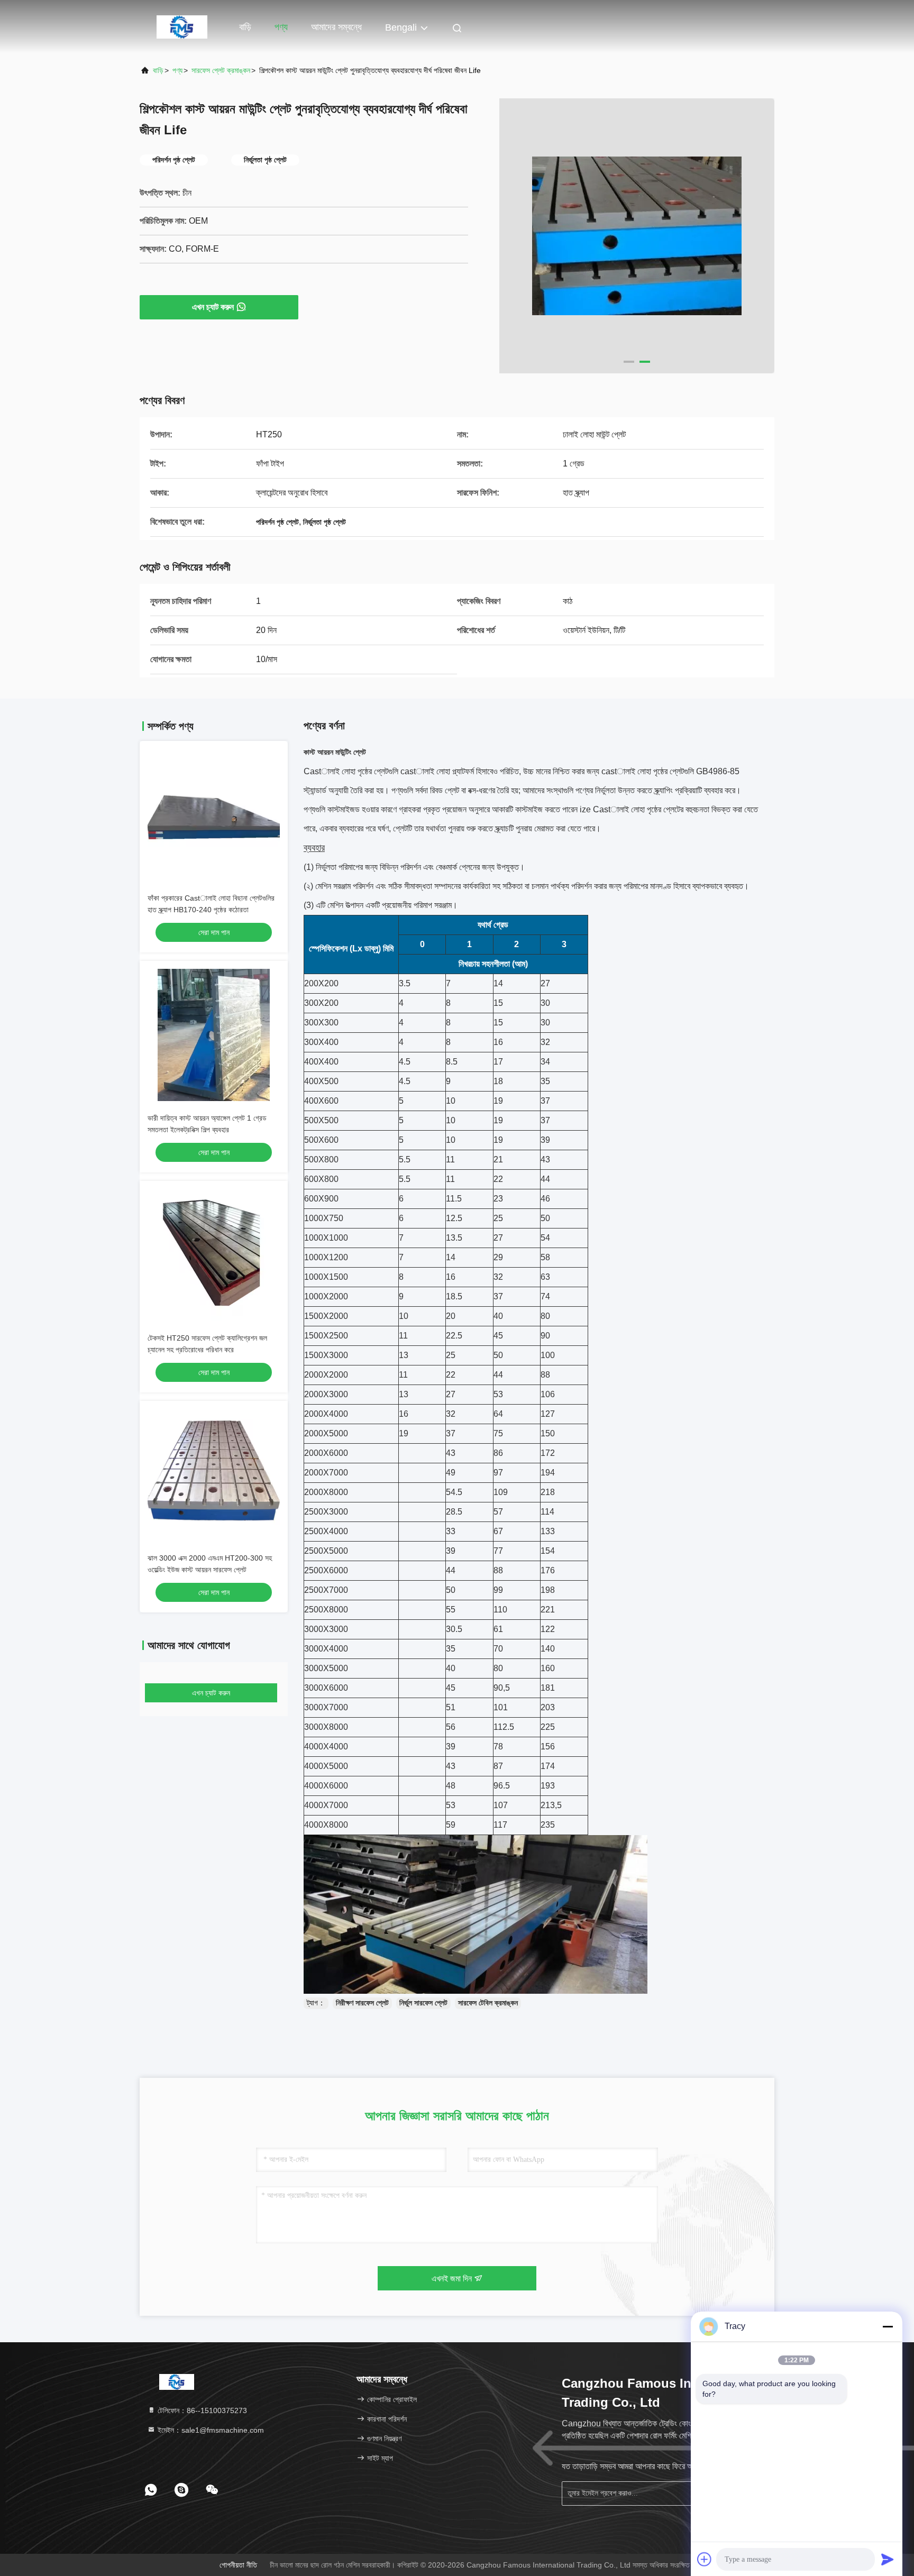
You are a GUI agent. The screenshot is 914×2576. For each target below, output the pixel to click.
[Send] (888, 2559)
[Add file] (705, 2559)
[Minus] (888, 2326)
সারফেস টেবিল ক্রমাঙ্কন (488, 2003)
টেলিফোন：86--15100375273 (201, 2410)
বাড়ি (245, 27)
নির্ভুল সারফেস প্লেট (423, 2003)
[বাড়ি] (182, 26)
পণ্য (281, 27)
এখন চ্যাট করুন (213, 307)
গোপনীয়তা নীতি (238, 2565)
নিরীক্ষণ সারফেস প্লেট (362, 2003)
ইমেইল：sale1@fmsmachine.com (210, 2430)
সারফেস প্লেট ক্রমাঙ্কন (221, 70)
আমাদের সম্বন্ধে (336, 27)
